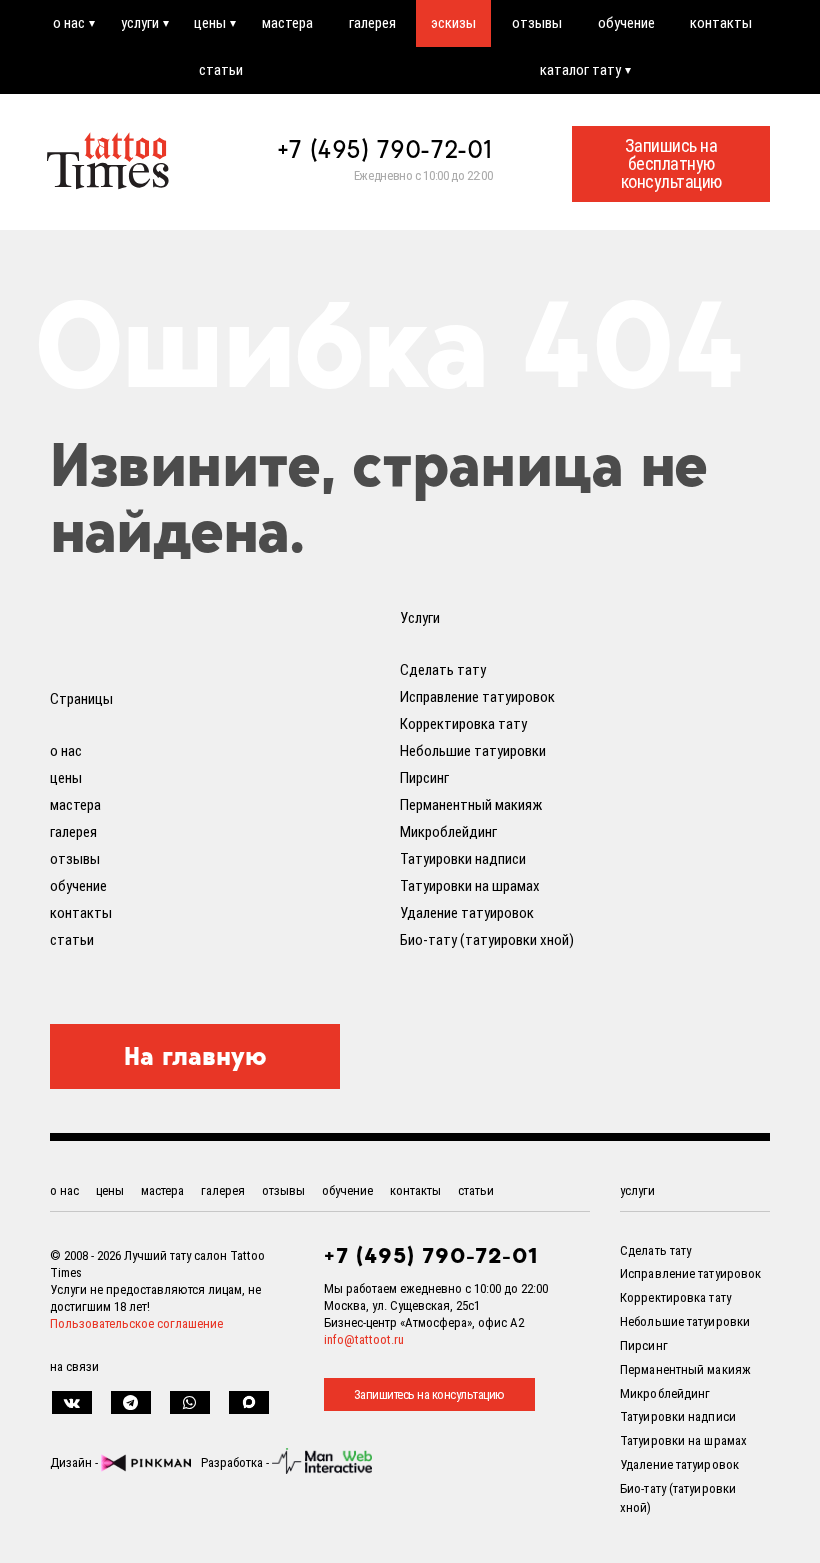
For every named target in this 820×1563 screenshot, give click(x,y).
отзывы (537, 23)
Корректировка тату (463, 724)
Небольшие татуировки (473, 751)
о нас (69, 23)
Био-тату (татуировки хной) (487, 940)
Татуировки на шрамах (470, 886)
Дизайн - (75, 1462)
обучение (626, 23)
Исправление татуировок (477, 697)
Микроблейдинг (448, 832)
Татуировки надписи (463, 859)
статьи (221, 70)
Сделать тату (443, 670)
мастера (287, 23)
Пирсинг (424, 778)
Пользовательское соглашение (136, 1323)
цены (210, 23)
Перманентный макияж (471, 805)
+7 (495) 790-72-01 (385, 149)
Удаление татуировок (467, 913)
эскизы (453, 23)
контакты (721, 23)
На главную (195, 1056)
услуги (140, 23)
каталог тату (580, 70)
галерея (372, 23)
